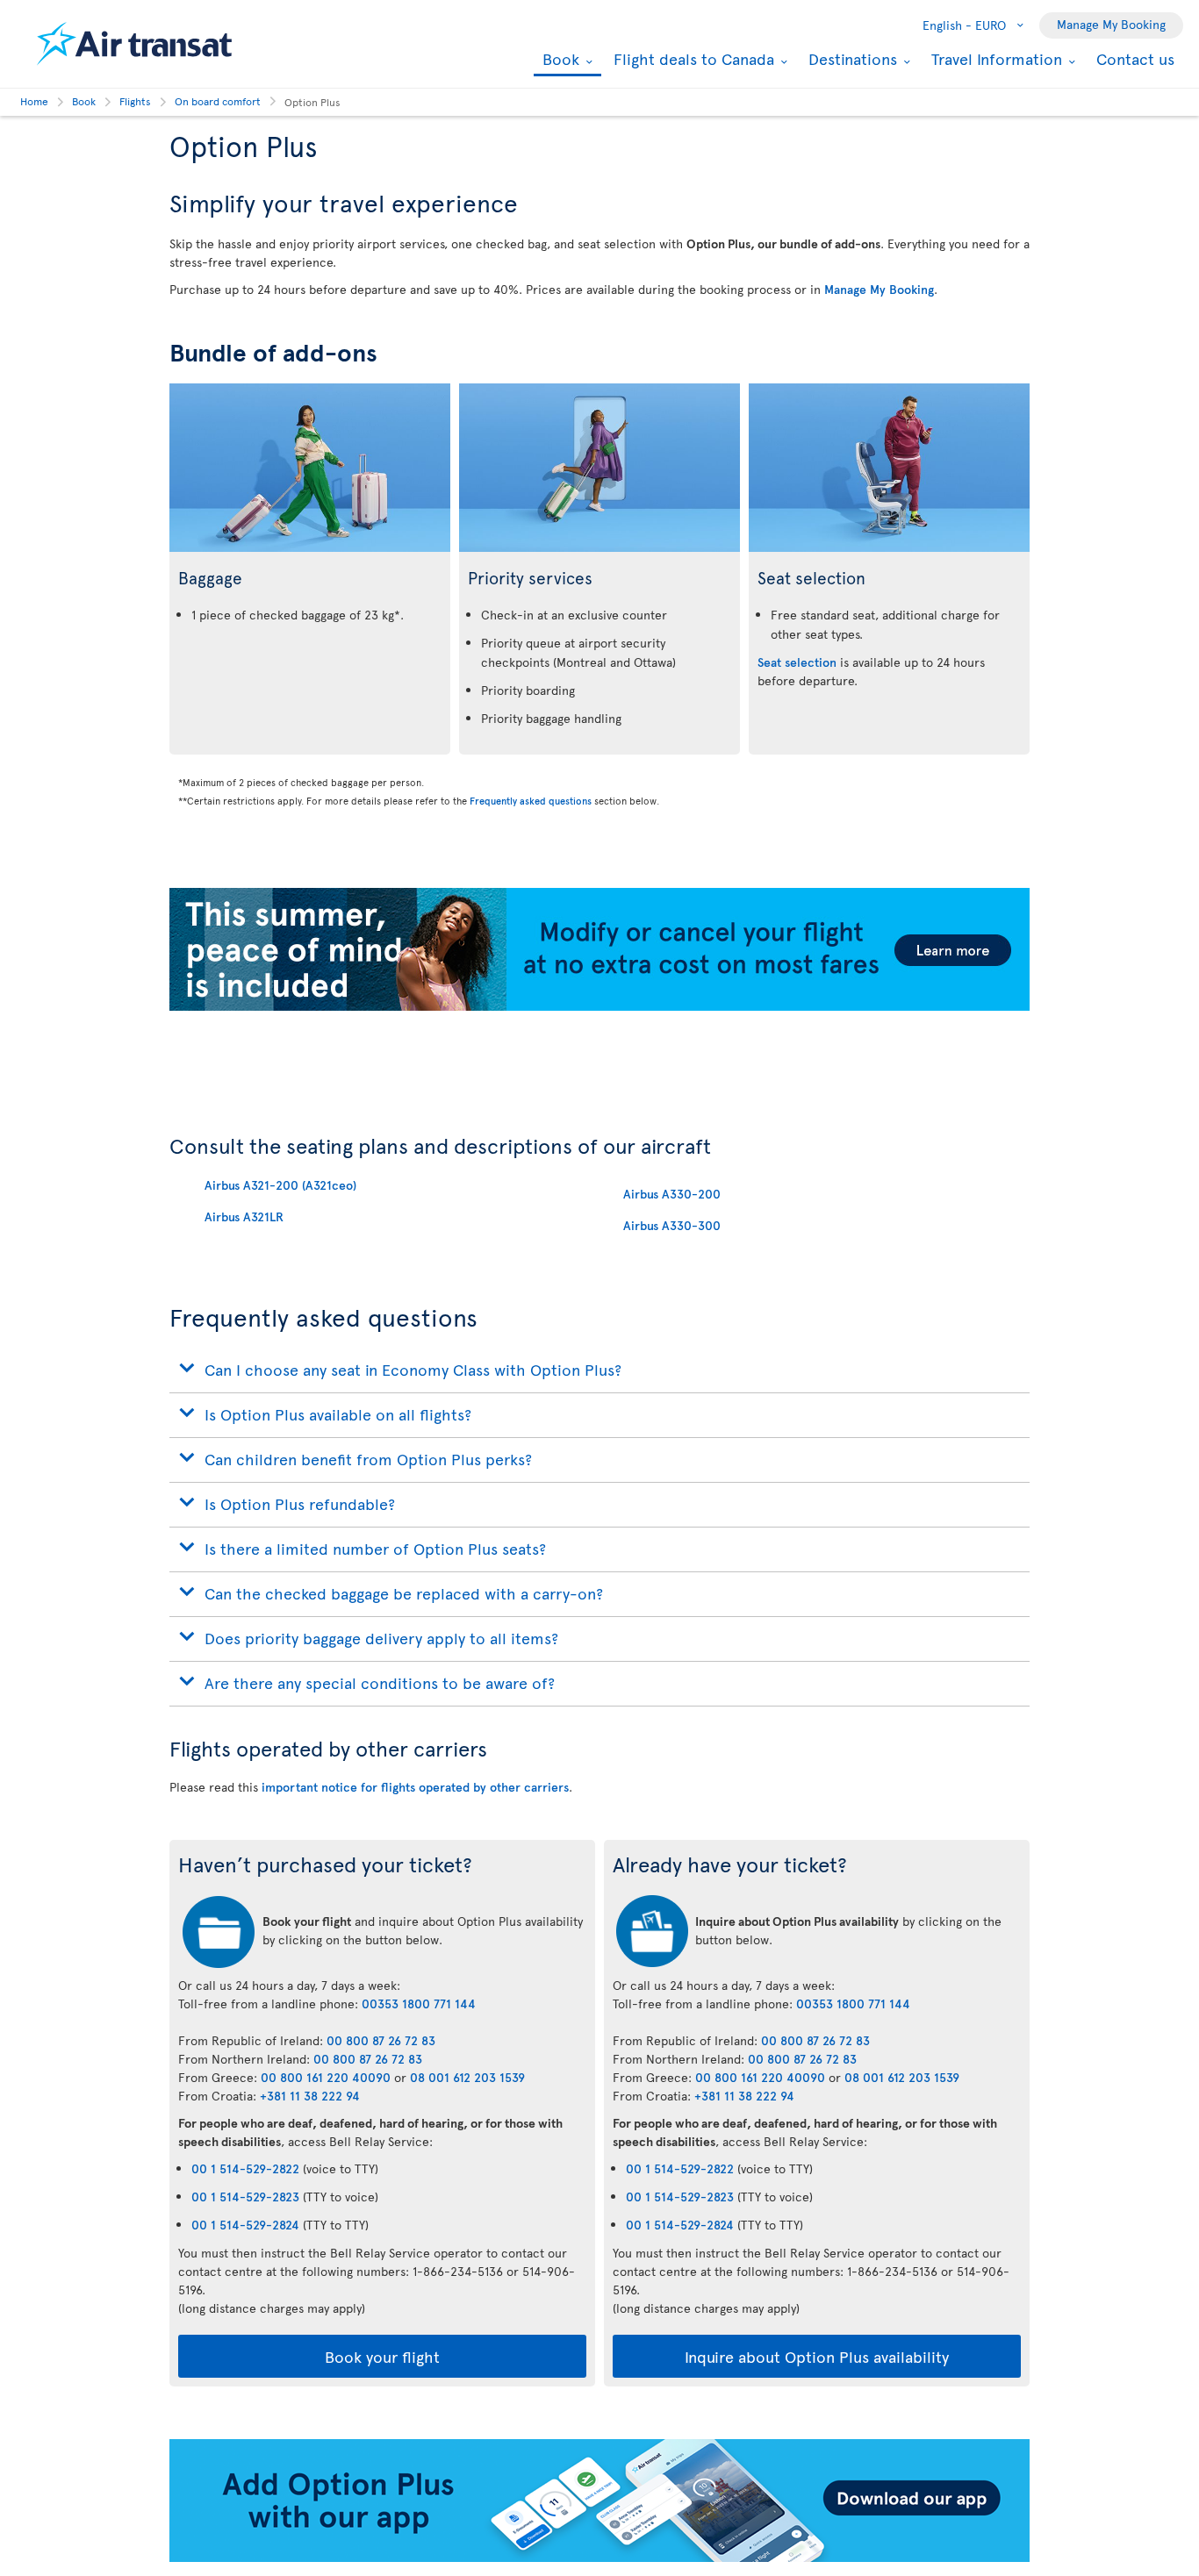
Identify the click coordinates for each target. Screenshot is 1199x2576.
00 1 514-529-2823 (245, 2197)
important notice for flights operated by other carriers (415, 1787)
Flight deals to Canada (692, 59)
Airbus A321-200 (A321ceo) (280, 1185)
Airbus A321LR (244, 1216)
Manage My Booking (1111, 24)
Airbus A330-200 (672, 1194)
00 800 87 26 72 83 (381, 2040)
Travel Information (994, 59)
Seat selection (797, 662)
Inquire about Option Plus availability (817, 2356)
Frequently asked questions (531, 801)
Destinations (851, 59)
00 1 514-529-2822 (245, 2168)
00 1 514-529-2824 (245, 2225)
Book (559, 60)
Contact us (1135, 58)
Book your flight (382, 2356)
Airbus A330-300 (672, 1225)
